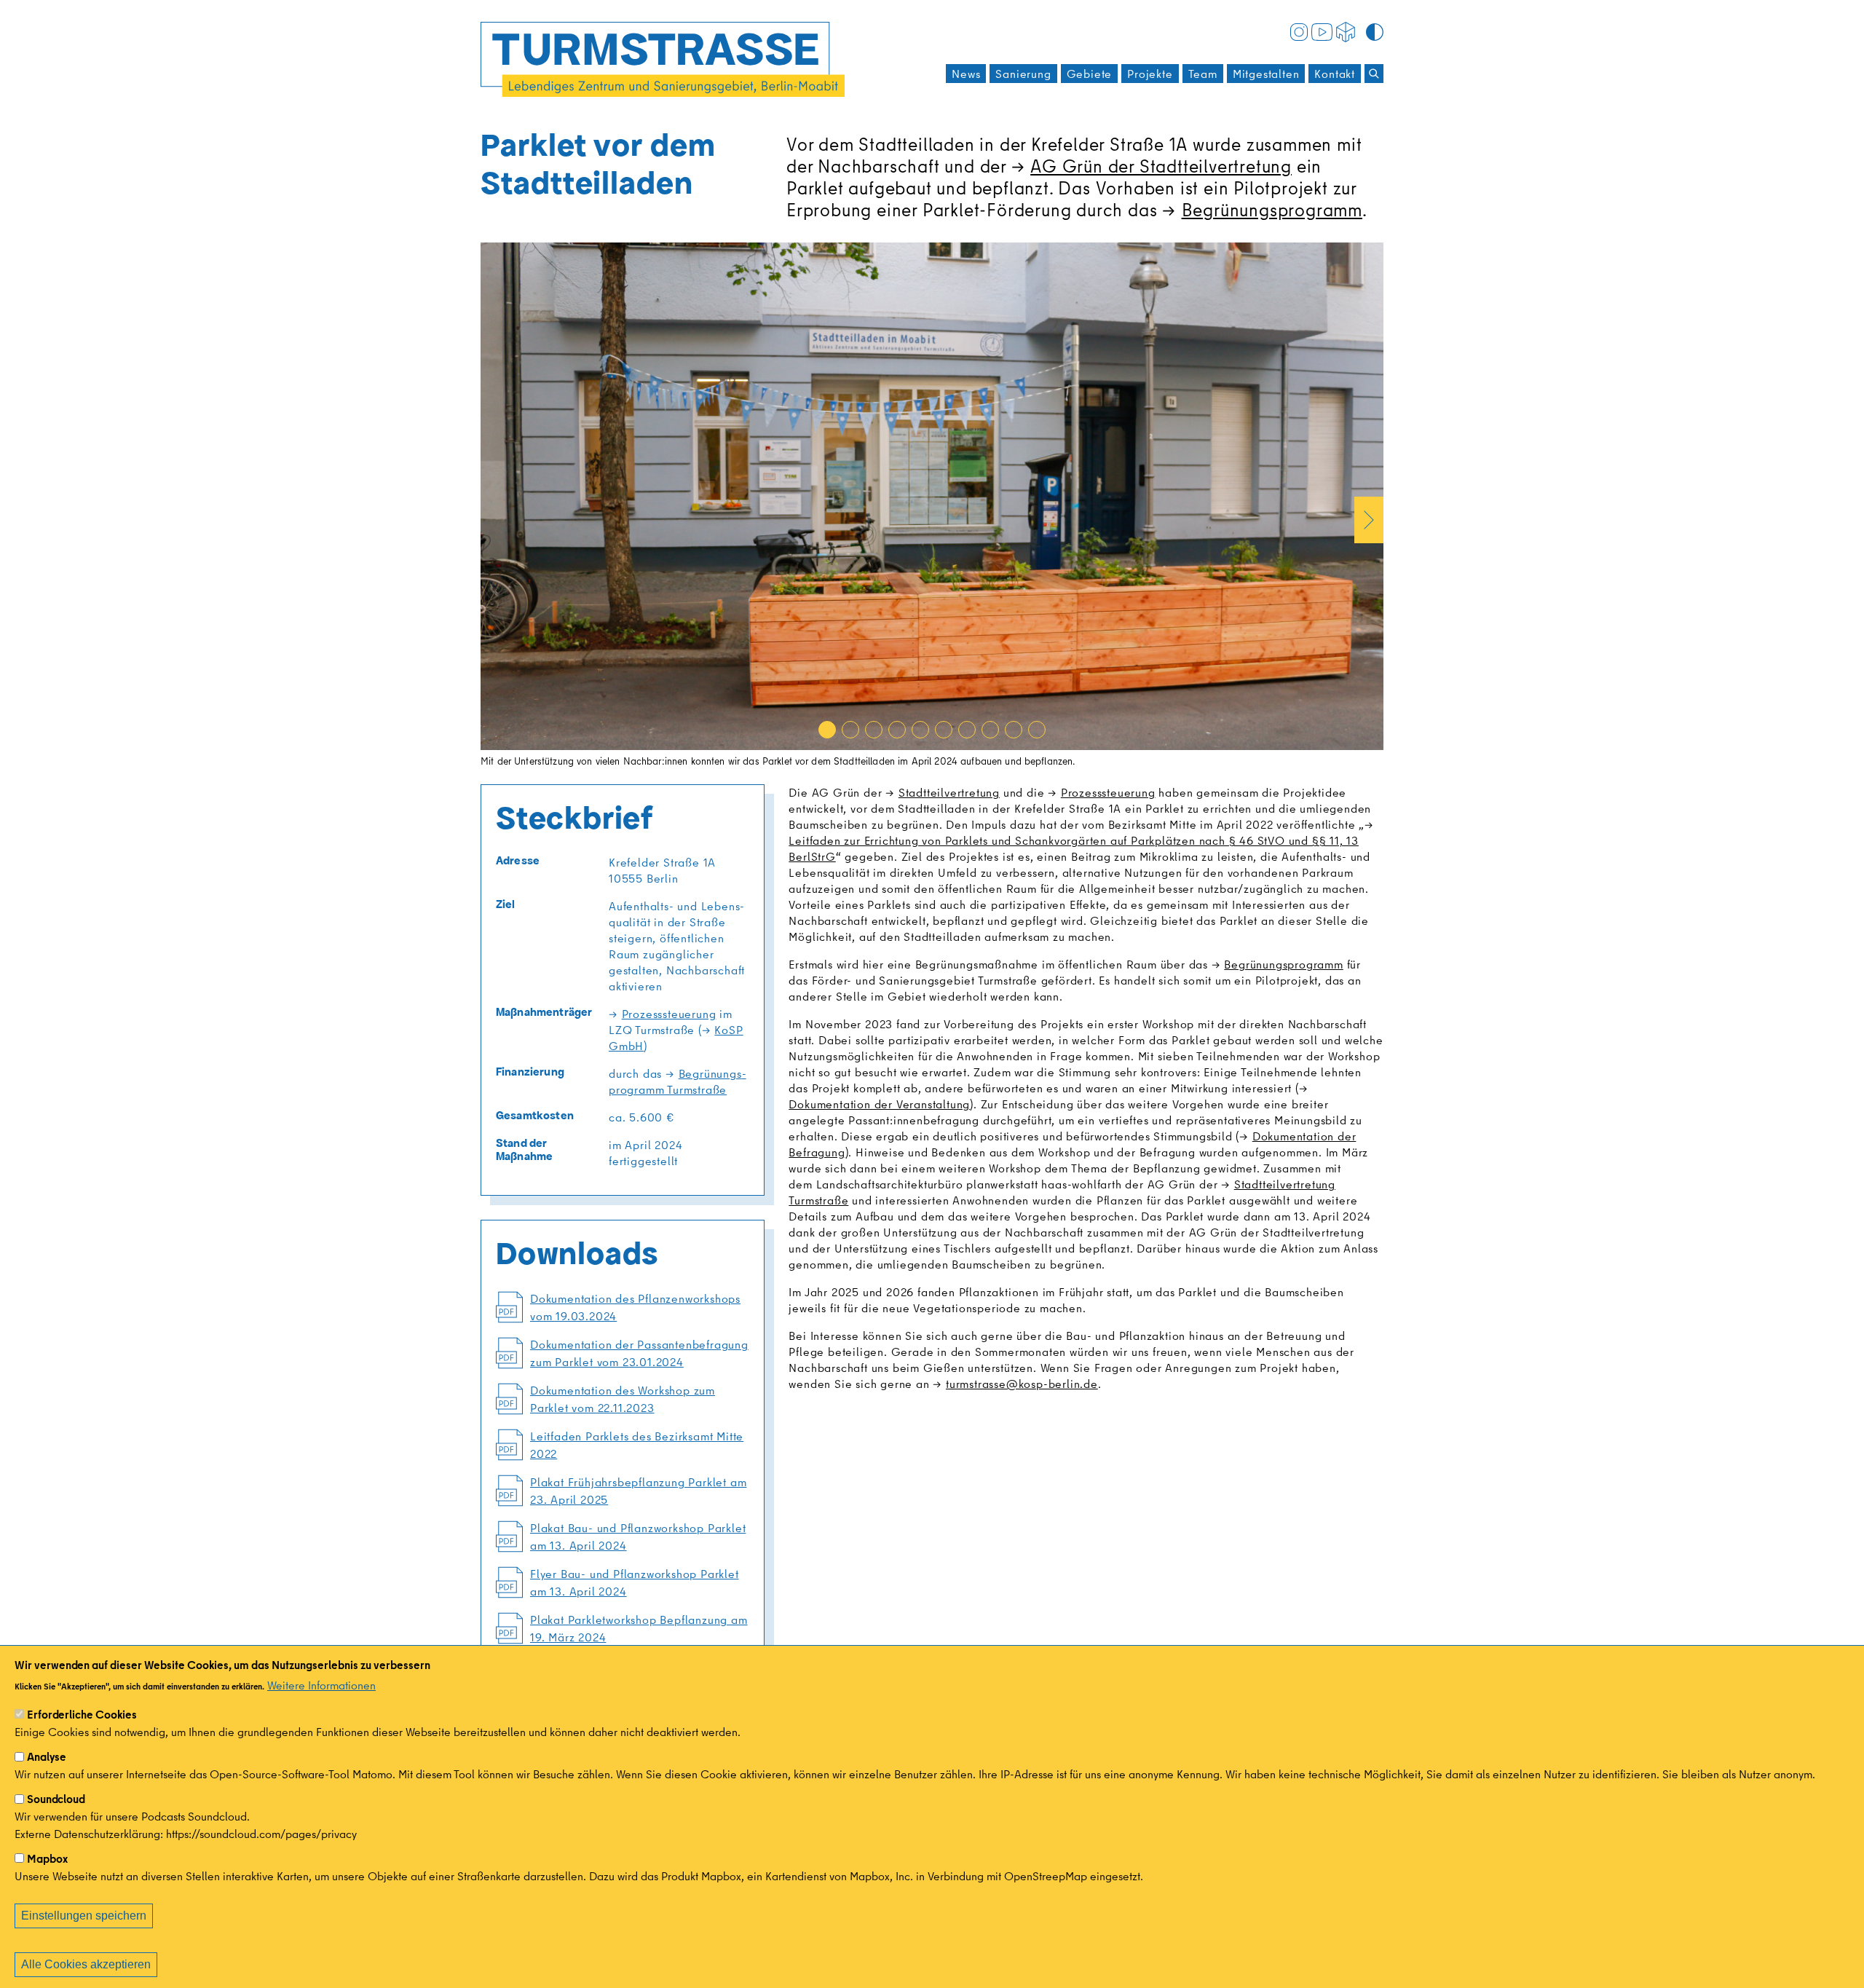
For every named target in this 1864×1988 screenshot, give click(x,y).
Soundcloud (56, 1799)
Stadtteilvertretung (949, 792)
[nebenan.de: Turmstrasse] (1346, 31)
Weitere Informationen (321, 1685)
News (966, 74)
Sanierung (1023, 74)
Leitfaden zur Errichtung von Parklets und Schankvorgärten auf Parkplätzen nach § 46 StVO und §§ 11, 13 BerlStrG (1074, 848)
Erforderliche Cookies (82, 1714)
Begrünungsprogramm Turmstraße (678, 1081)
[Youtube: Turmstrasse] (1322, 31)
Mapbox (47, 1858)
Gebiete (1090, 74)
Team (1203, 74)
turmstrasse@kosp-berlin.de (1022, 1384)
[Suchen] (1374, 74)
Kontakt (1335, 74)
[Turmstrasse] (663, 59)
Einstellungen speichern (84, 1916)
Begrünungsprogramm (1272, 209)
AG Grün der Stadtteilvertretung (1161, 166)
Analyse (47, 1756)
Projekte (1150, 74)
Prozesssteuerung (669, 1014)
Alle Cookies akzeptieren (86, 1964)
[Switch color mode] (1375, 31)
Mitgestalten (1266, 74)
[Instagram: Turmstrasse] (1299, 31)
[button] (827, 730)
